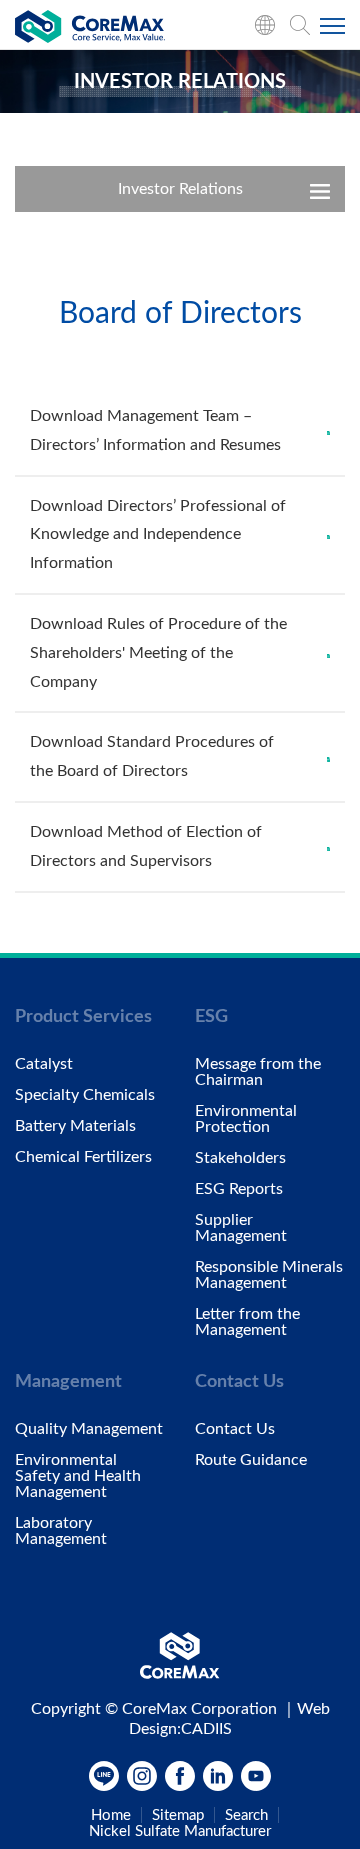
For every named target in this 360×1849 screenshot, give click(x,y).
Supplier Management (241, 1228)
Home (111, 1815)
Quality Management (89, 1429)
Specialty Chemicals (85, 1095)
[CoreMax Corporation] (90, 30)
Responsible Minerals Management (269, 1275)
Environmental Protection (246, 1119)
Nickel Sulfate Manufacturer (180, 1831)
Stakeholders (240, 1158)
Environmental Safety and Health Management (78, 1476)
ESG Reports (239, 1189)
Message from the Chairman (258, 1072)
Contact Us (235, 1429)
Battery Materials (75, 1126)
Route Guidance (251, 1460)
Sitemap (178, 1815)
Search (246, 1815)
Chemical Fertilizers (83, 1157)
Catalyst (44, 1064)
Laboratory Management (61, 1531)
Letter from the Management (247, 1322)
